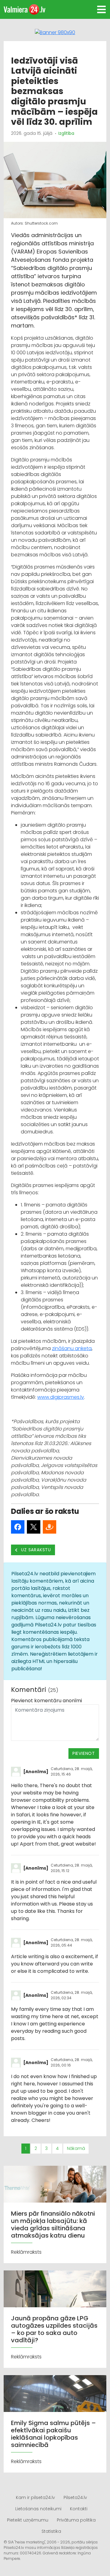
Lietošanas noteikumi (38, 2509)
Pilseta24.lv (75, 2497)
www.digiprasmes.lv (61, 1397)
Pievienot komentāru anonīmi (46, 1701)
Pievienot (84, 1753)
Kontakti (79, 2509)
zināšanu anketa (72, 1348)
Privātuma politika (76, 2520)
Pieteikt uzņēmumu (28, 2520)
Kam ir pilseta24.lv (35, 2497)
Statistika (51, 2531)
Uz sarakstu (36, 1550)
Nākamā (76, 2148)
